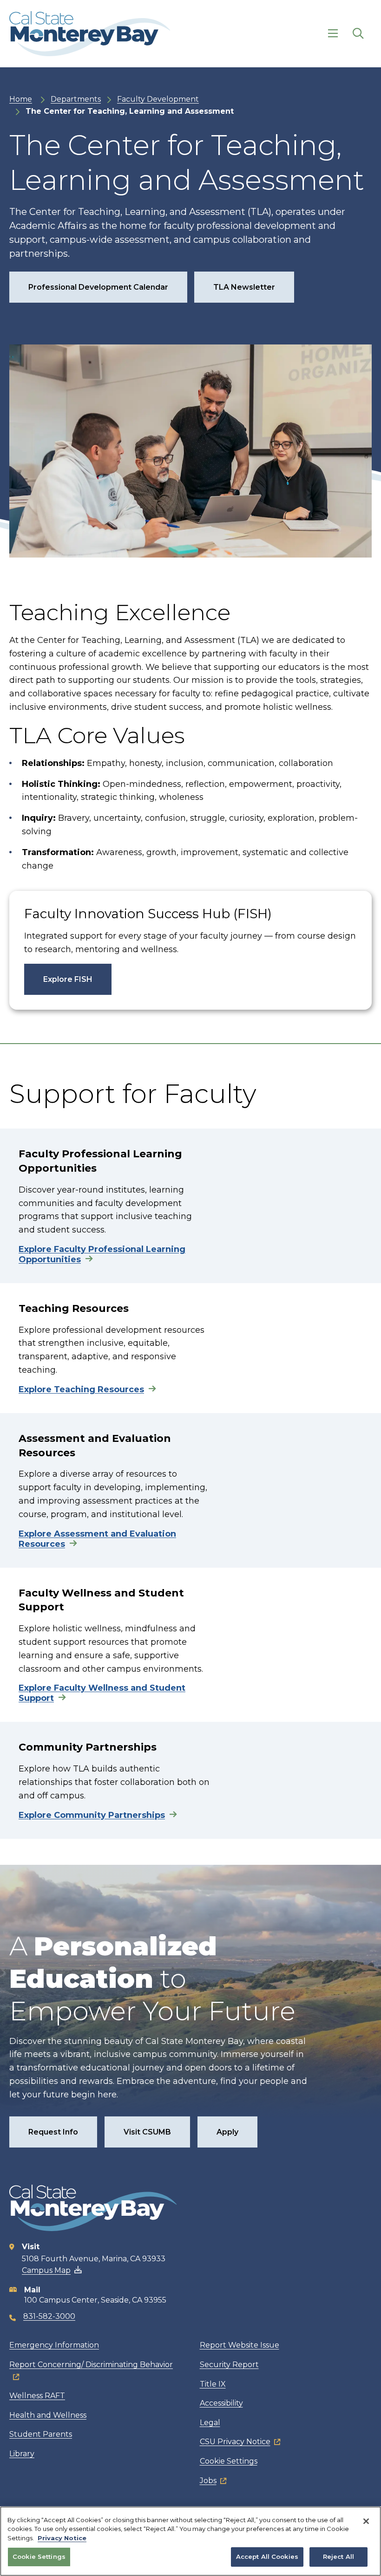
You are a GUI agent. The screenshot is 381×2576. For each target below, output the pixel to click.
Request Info (53, 2132)
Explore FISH (68, 979)
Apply (227, 2132)
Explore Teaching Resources (81, 1389)
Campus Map (46, 2270)
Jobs (208, 2481)
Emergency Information (54, 2345)
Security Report (229, 2365)
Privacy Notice (62, 2538)
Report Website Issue (240, 2345)
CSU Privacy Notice (235, 2442)
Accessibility (221, 2403)
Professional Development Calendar (98, 287)
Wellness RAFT (37, 2396)
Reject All (338, 2557)
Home (21, 99)
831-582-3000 (49, 2316)
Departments (76, 99)
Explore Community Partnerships (92, 1815)
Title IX (213, 2384)
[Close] (366, 2521)
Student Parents (41, 2434)
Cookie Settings (229, 2461)
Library (22, 2454)
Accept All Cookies (267, 2557)
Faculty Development (158, 99)
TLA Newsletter (244, 287)
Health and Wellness (48, 2415)
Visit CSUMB (147, 2132)
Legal (210, 2423)
